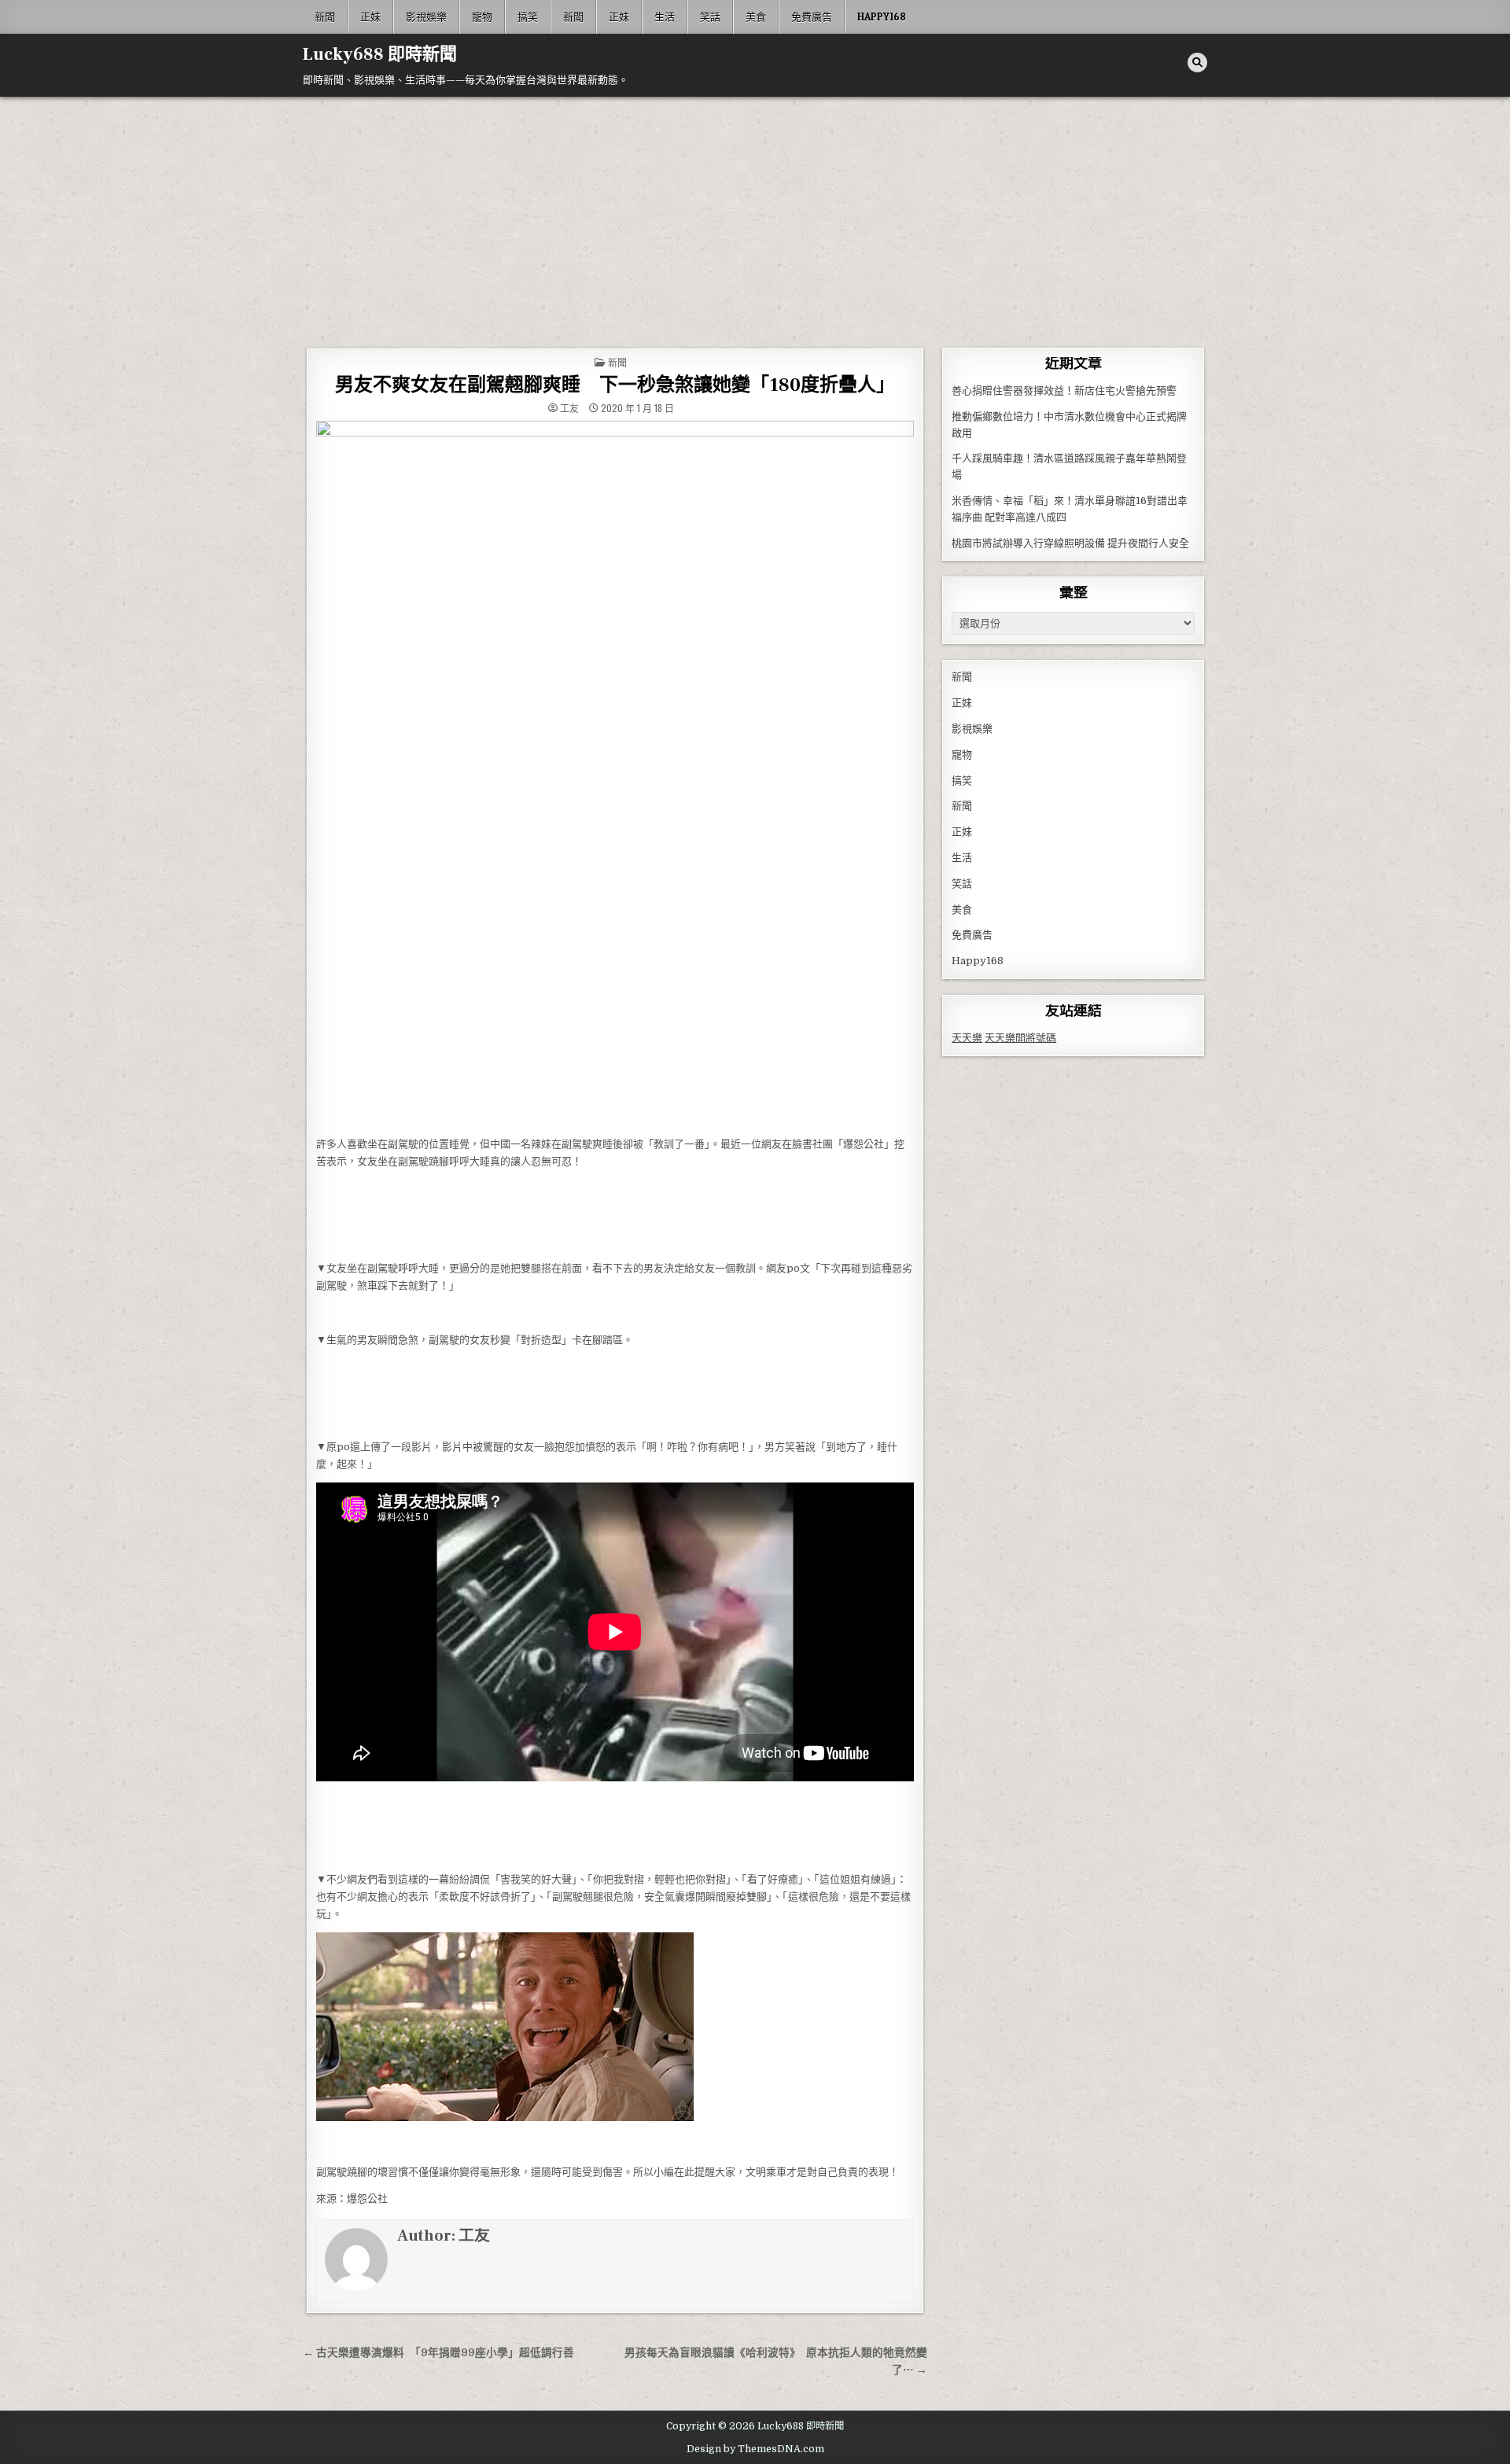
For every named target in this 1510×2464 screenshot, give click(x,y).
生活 (665, 17)
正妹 (370, 17)
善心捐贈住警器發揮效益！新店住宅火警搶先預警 (1064, 390)
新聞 (325, 17)
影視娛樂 (426, 17)
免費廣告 (812, 17)
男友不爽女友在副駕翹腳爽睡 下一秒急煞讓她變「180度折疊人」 (615, 385)
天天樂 (967, 1038)
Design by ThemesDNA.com (755, 2449)
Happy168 (882, 17)
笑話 (710, 17)
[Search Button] (1197, 63)
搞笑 (528, 17)
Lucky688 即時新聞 (380, 54)
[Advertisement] (755, 215)
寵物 (482, 17)
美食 (756, 17)
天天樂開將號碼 (1020, 1038)
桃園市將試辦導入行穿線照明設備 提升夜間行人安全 (1070, 543)
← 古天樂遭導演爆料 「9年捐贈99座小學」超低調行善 (438, 2353)
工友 (569, 408)
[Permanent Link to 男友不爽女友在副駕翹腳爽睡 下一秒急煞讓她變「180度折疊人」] (615, 774)
